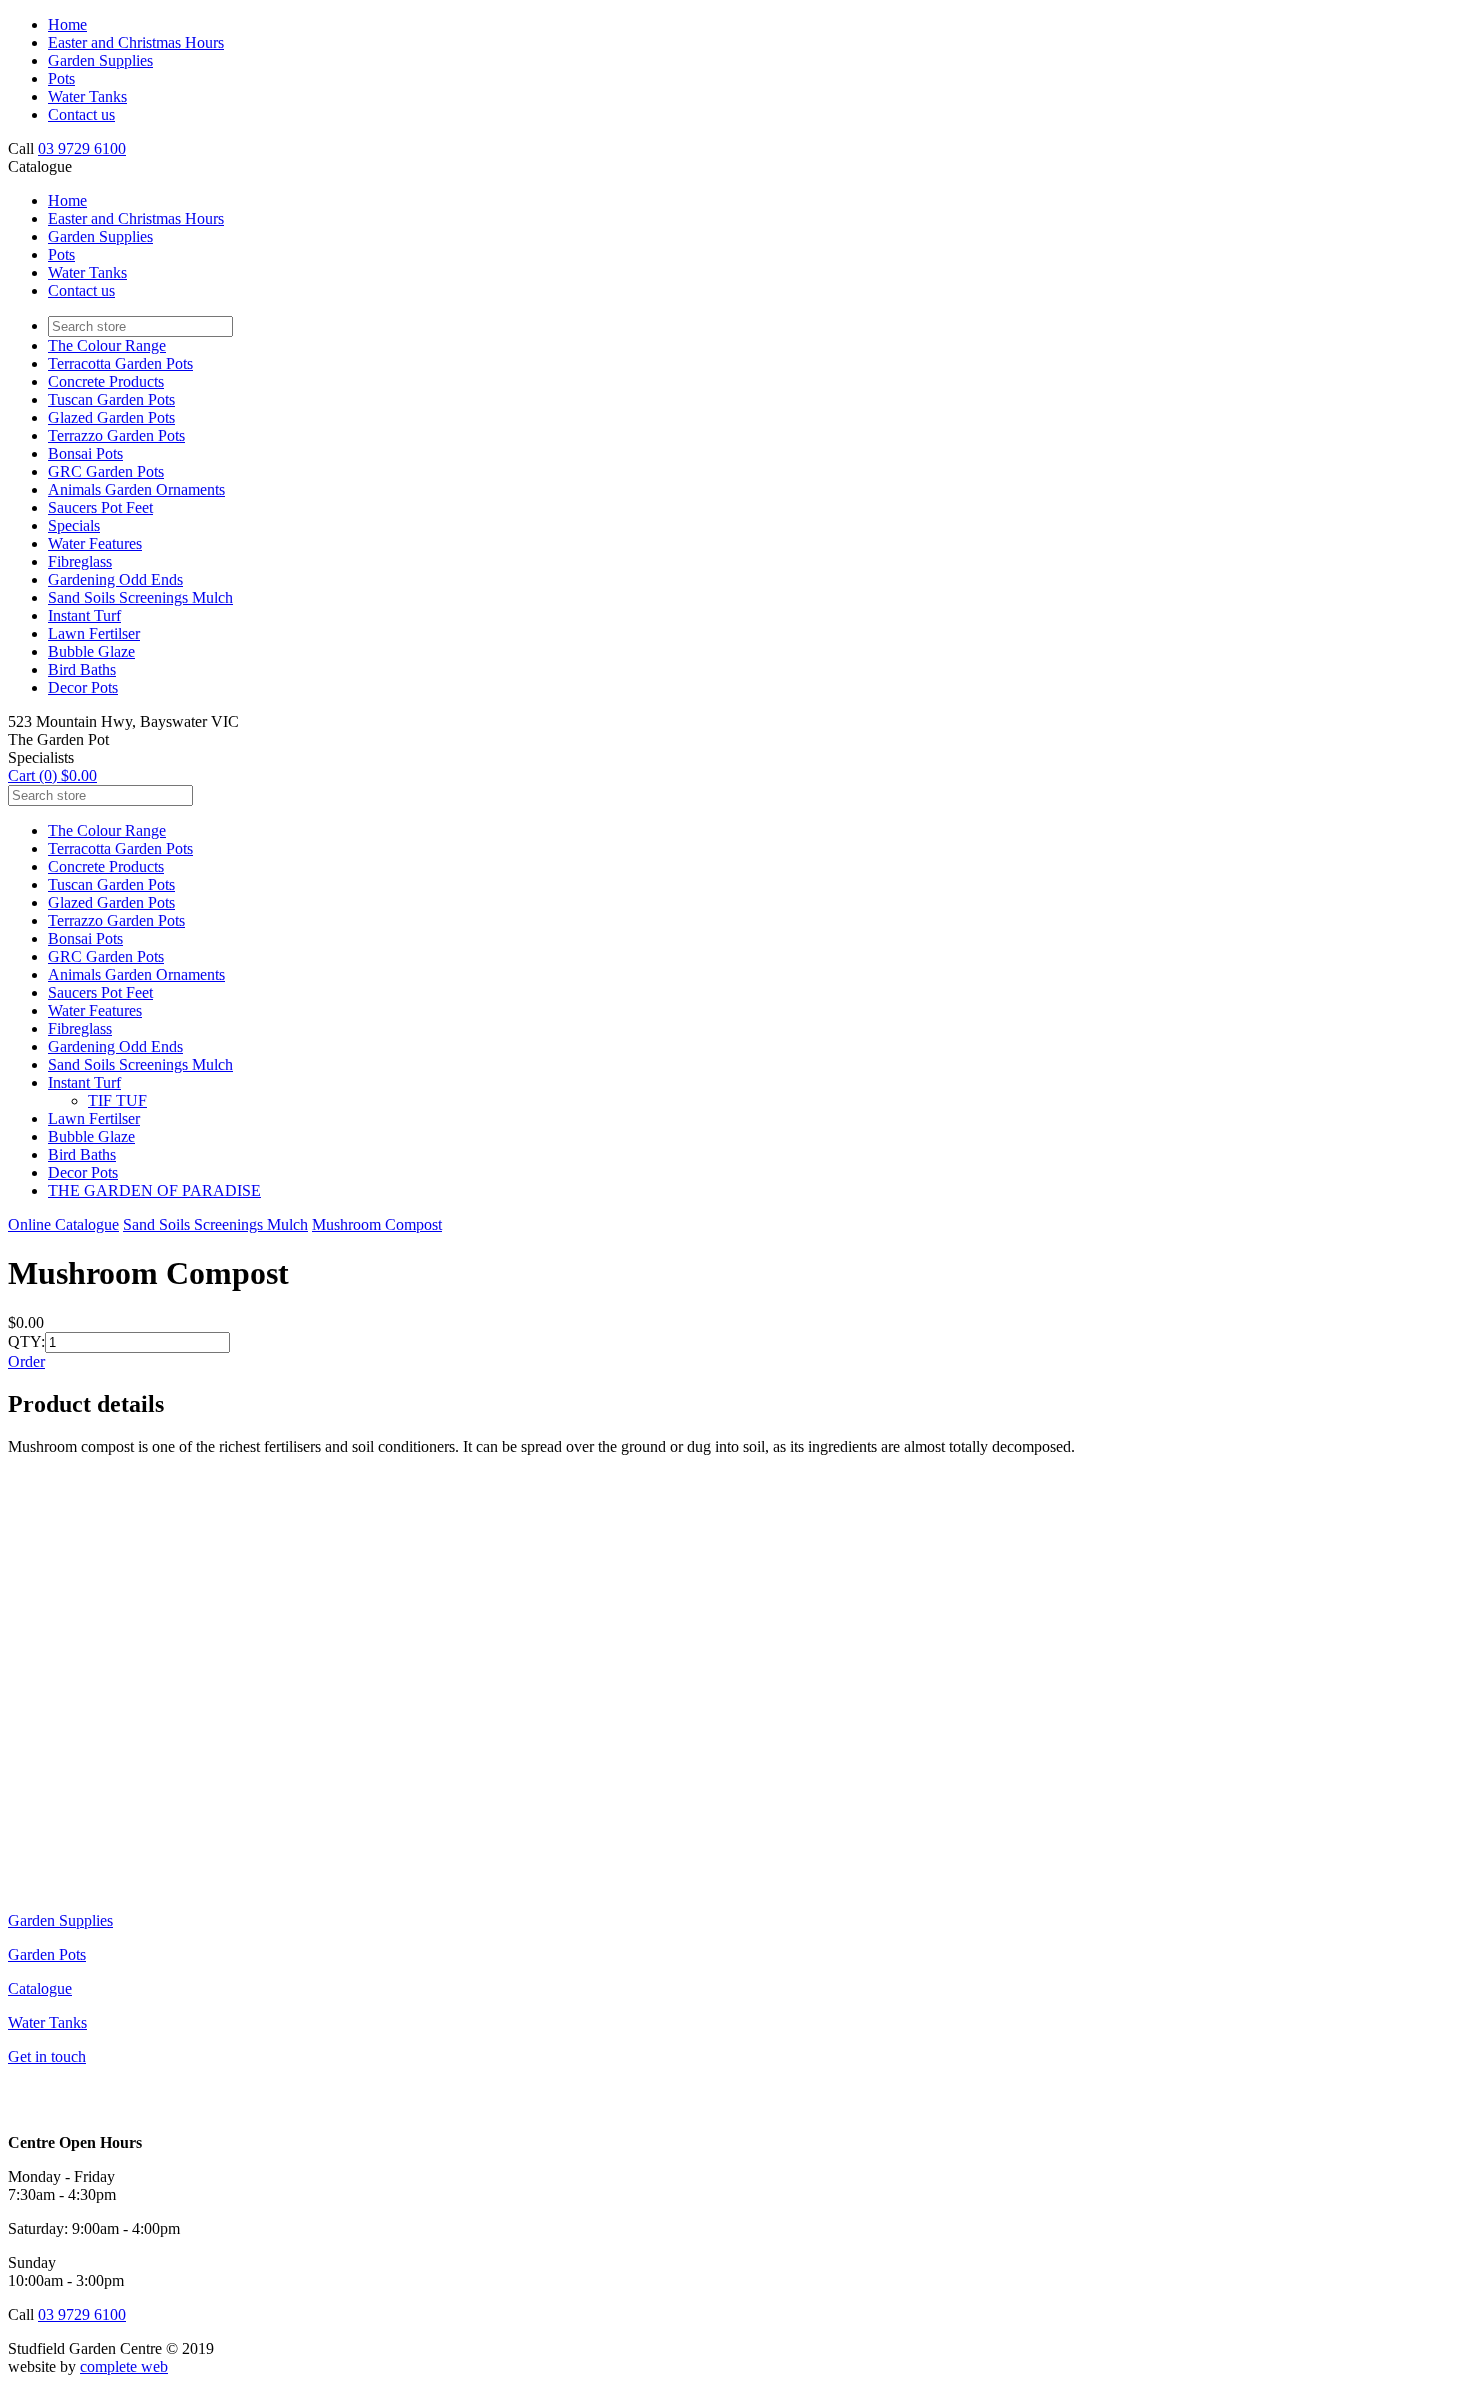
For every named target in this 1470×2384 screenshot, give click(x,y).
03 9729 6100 (82, 148)
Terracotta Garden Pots (120, 363)
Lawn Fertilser (94, 633)
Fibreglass (80, 561)
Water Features (95, 543)
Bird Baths (82, 669)
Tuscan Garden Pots (111, 399)
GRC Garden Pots (106, 471)
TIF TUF (117, 1100)
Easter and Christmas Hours (136, 42)
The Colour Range (107, 345)
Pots (61, 78)
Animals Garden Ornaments (136, 489)
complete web (124, 2366)
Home (67, 24)
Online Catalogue (63, 1224)
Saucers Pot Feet (100, 507)
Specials (74, 525)
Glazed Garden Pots (111, 417)
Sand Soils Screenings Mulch (140, 597)
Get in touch (47, 2056)
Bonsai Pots (85, 453)
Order (26, 1361)
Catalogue (40, 1988)
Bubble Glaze (91, 651)
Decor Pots (83, 687)
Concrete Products (106, 381)
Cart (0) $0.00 (52, 775)
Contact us (81, 114)
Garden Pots (47, 1954)
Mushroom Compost (377, 1224)
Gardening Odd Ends (115, 579)
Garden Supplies (100, 60)
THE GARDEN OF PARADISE (154, 1190)
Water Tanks (87, 96)
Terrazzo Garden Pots (116, 435)
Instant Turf (84, 615)
